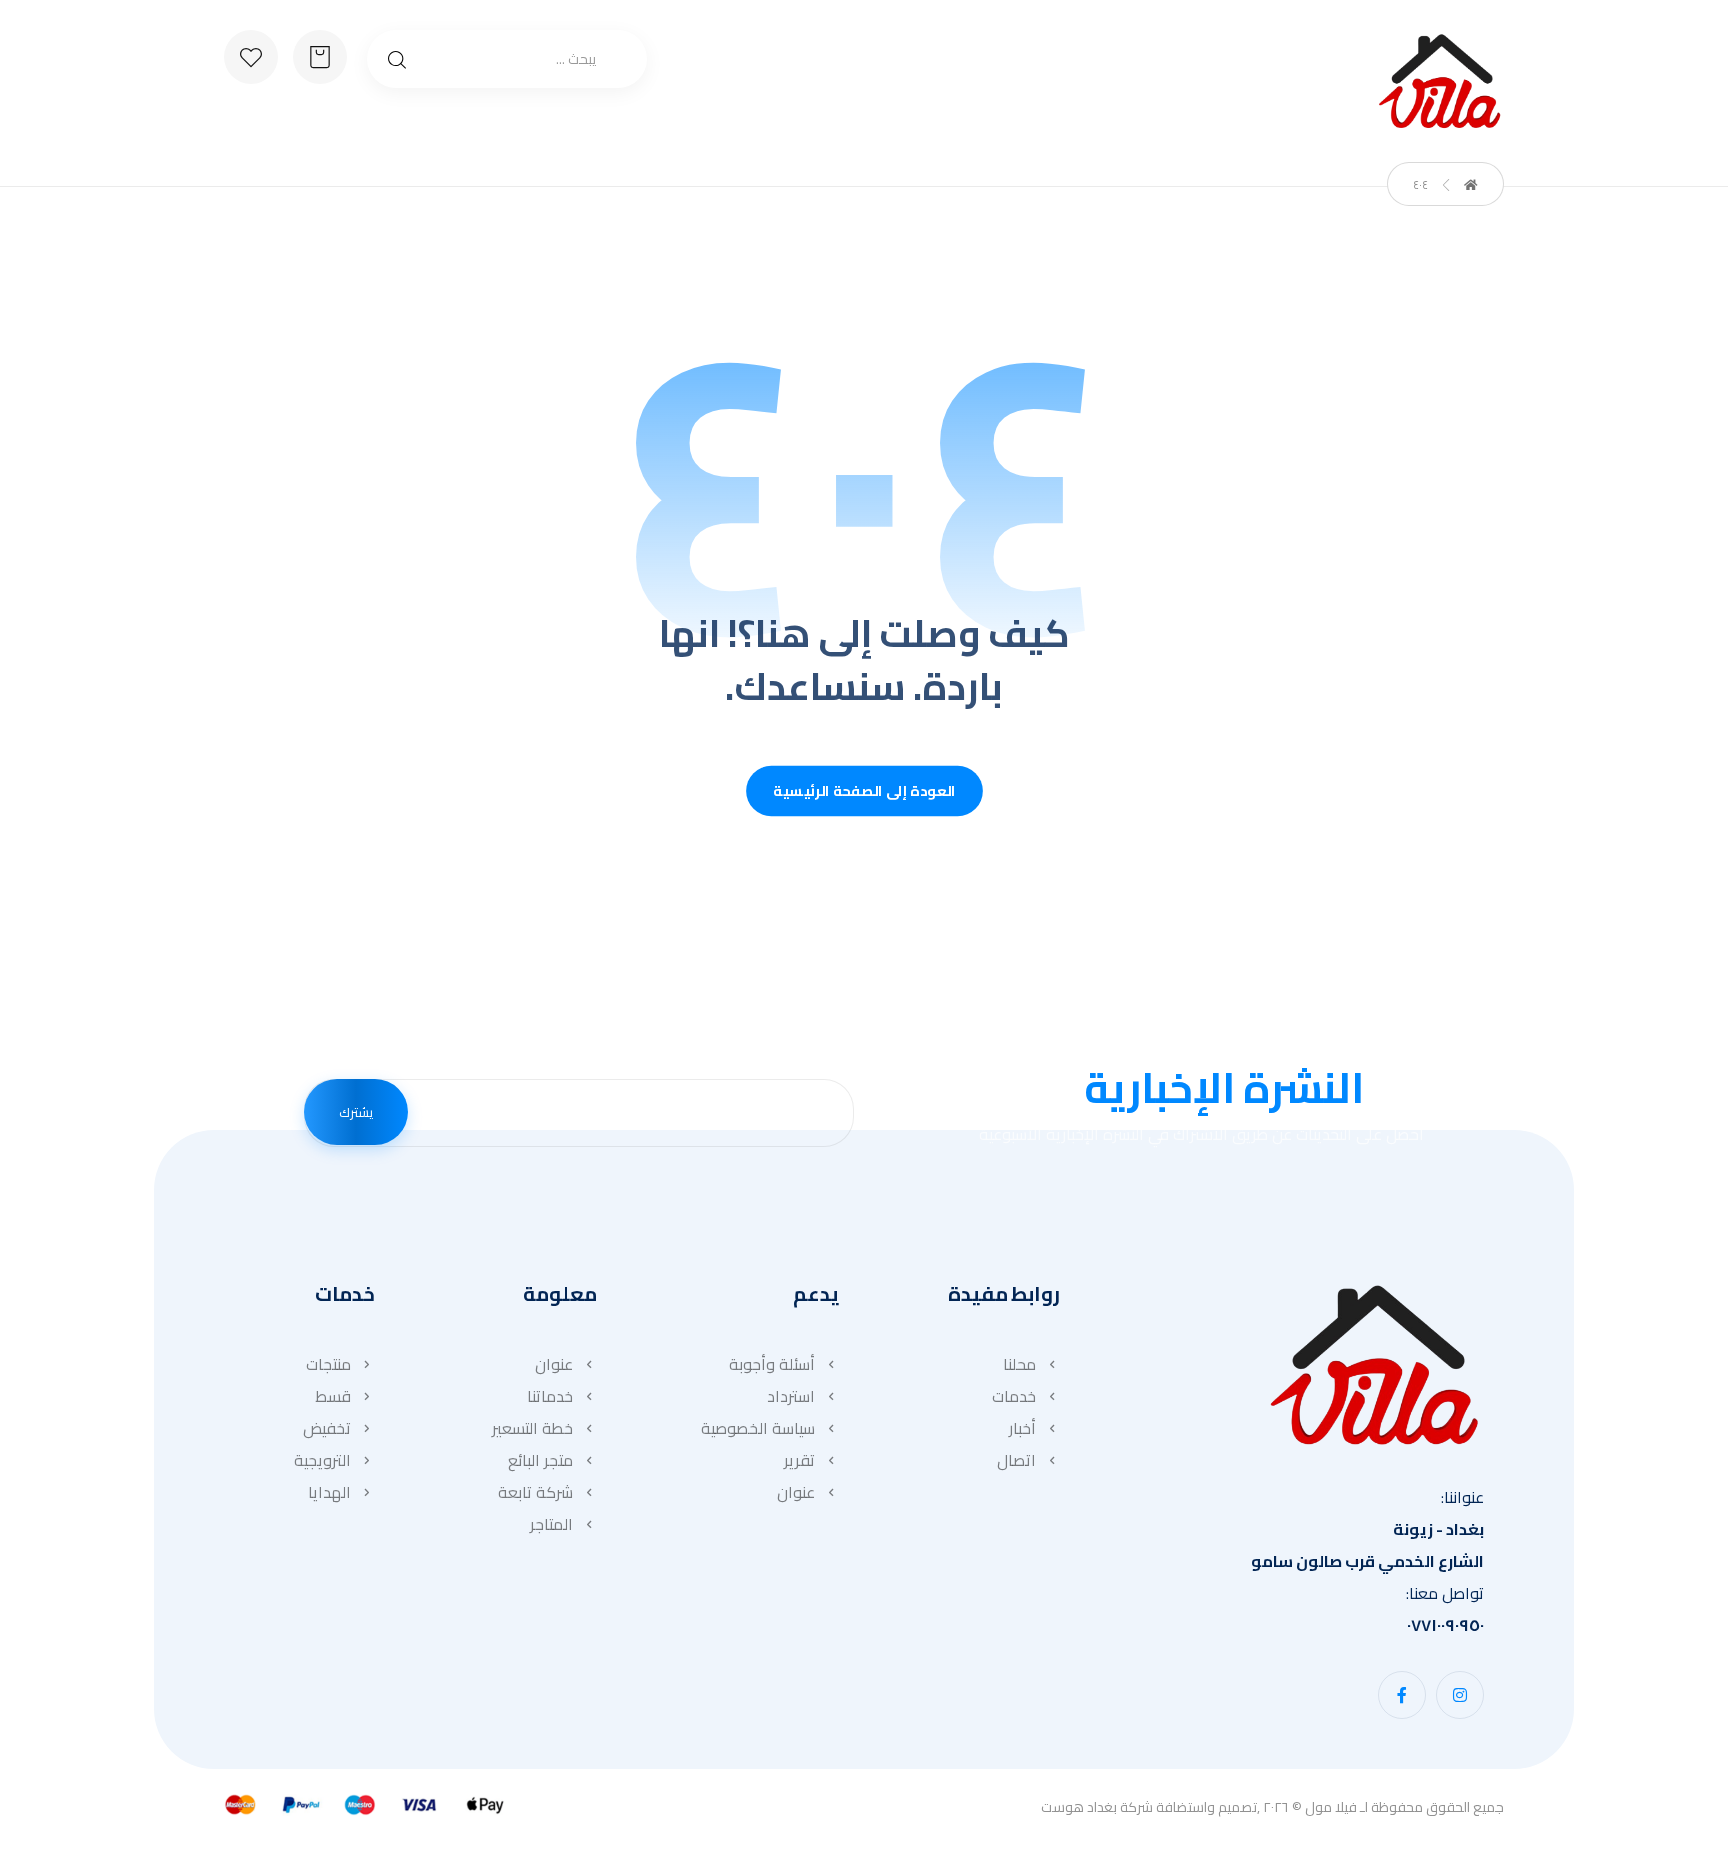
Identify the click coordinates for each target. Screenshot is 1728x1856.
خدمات (1014, 1396)
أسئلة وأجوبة (772, 1364)
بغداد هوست (1079, 1807)
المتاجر (551, 1524)
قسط (333, 1396)
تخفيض (327, 1428)
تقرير (799, 1460)
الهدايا (329, 1492)
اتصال (1016, 1460)
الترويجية (322, 1460)
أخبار (1022, 1428)
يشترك (356, 1112)
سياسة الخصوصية (758, 1428)
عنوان (796, 1492)
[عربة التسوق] (320, 55)
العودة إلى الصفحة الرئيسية (864, 791)
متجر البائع (540, 1460)
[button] (1460, 1695)
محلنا (1019, 1364)
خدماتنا (550, 1396)
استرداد (791, 1396)
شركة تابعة (535, 1492)
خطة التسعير (532, 1428)
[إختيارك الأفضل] (1439, 81)
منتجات (328, 1364)
